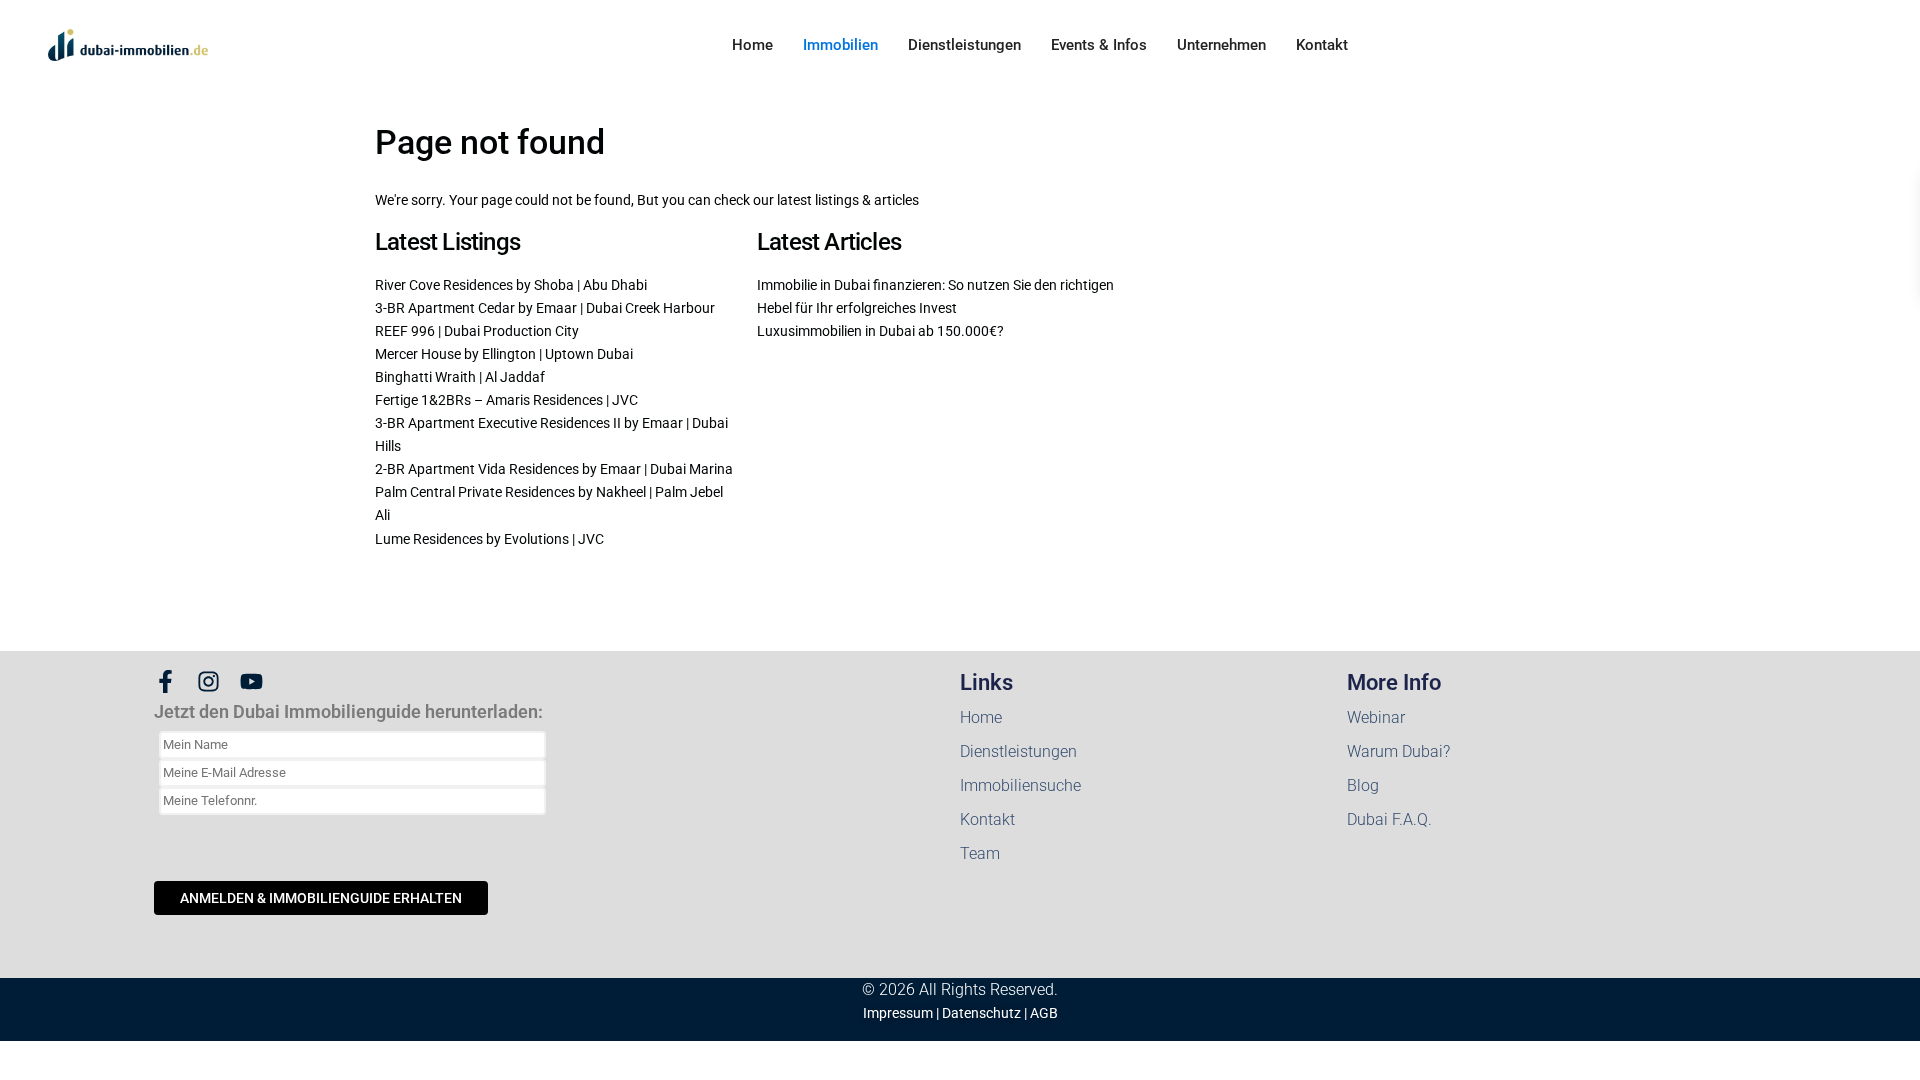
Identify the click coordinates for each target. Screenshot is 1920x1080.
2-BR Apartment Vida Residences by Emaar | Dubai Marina (554, 469)
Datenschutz (981, 1013)
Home (752, 45)
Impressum (898, 1013)
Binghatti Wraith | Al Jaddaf (460, 377)
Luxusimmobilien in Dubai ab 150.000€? (880, 331)
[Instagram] (208, 681)
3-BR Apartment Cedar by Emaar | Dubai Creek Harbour (545, 308)
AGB (1044, 1013)
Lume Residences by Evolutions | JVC (489, 539)
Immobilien (840, 45)
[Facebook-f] (165, 681)
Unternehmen (1221, 45)
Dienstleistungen (964, 45)
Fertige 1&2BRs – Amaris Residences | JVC (506, 400)
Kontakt (1322, 45)
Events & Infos (1099, 45)
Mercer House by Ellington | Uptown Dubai (504, 354)
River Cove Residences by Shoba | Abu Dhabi (511, 285)
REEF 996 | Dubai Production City (477, 331)
